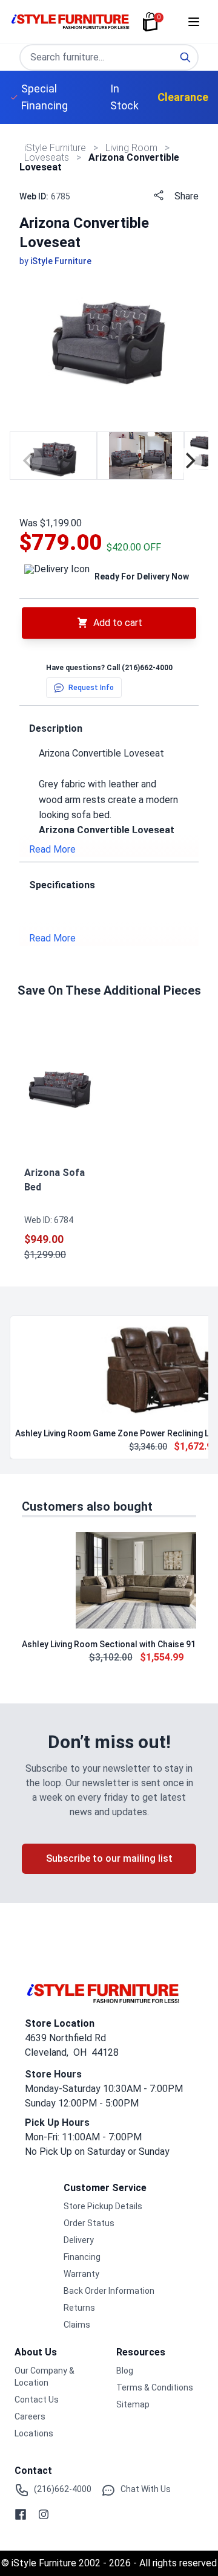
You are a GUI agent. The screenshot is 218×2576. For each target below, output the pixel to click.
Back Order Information (109, 2291)
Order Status (89, 2223)
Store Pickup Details (103, 2206)
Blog (125, 2371)
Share (187, 196)
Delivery (79, 2240)
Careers (30, 2416)
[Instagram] (44, 2514)
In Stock (124, 97)
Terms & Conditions (155, 2387)
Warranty (81, 2274)
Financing (82, 2257)
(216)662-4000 (147, 668)
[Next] (189, 460)
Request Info (91, 688)
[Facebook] (21, 2514)
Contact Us (37, 2400)
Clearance (183, 97)
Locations (34, 2433)
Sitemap (133, 2404)
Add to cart (118, 623)
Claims (77, 2325)
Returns (79, 2308)
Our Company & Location (45, 2377)
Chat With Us (146, 2489)
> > (131, 148)
